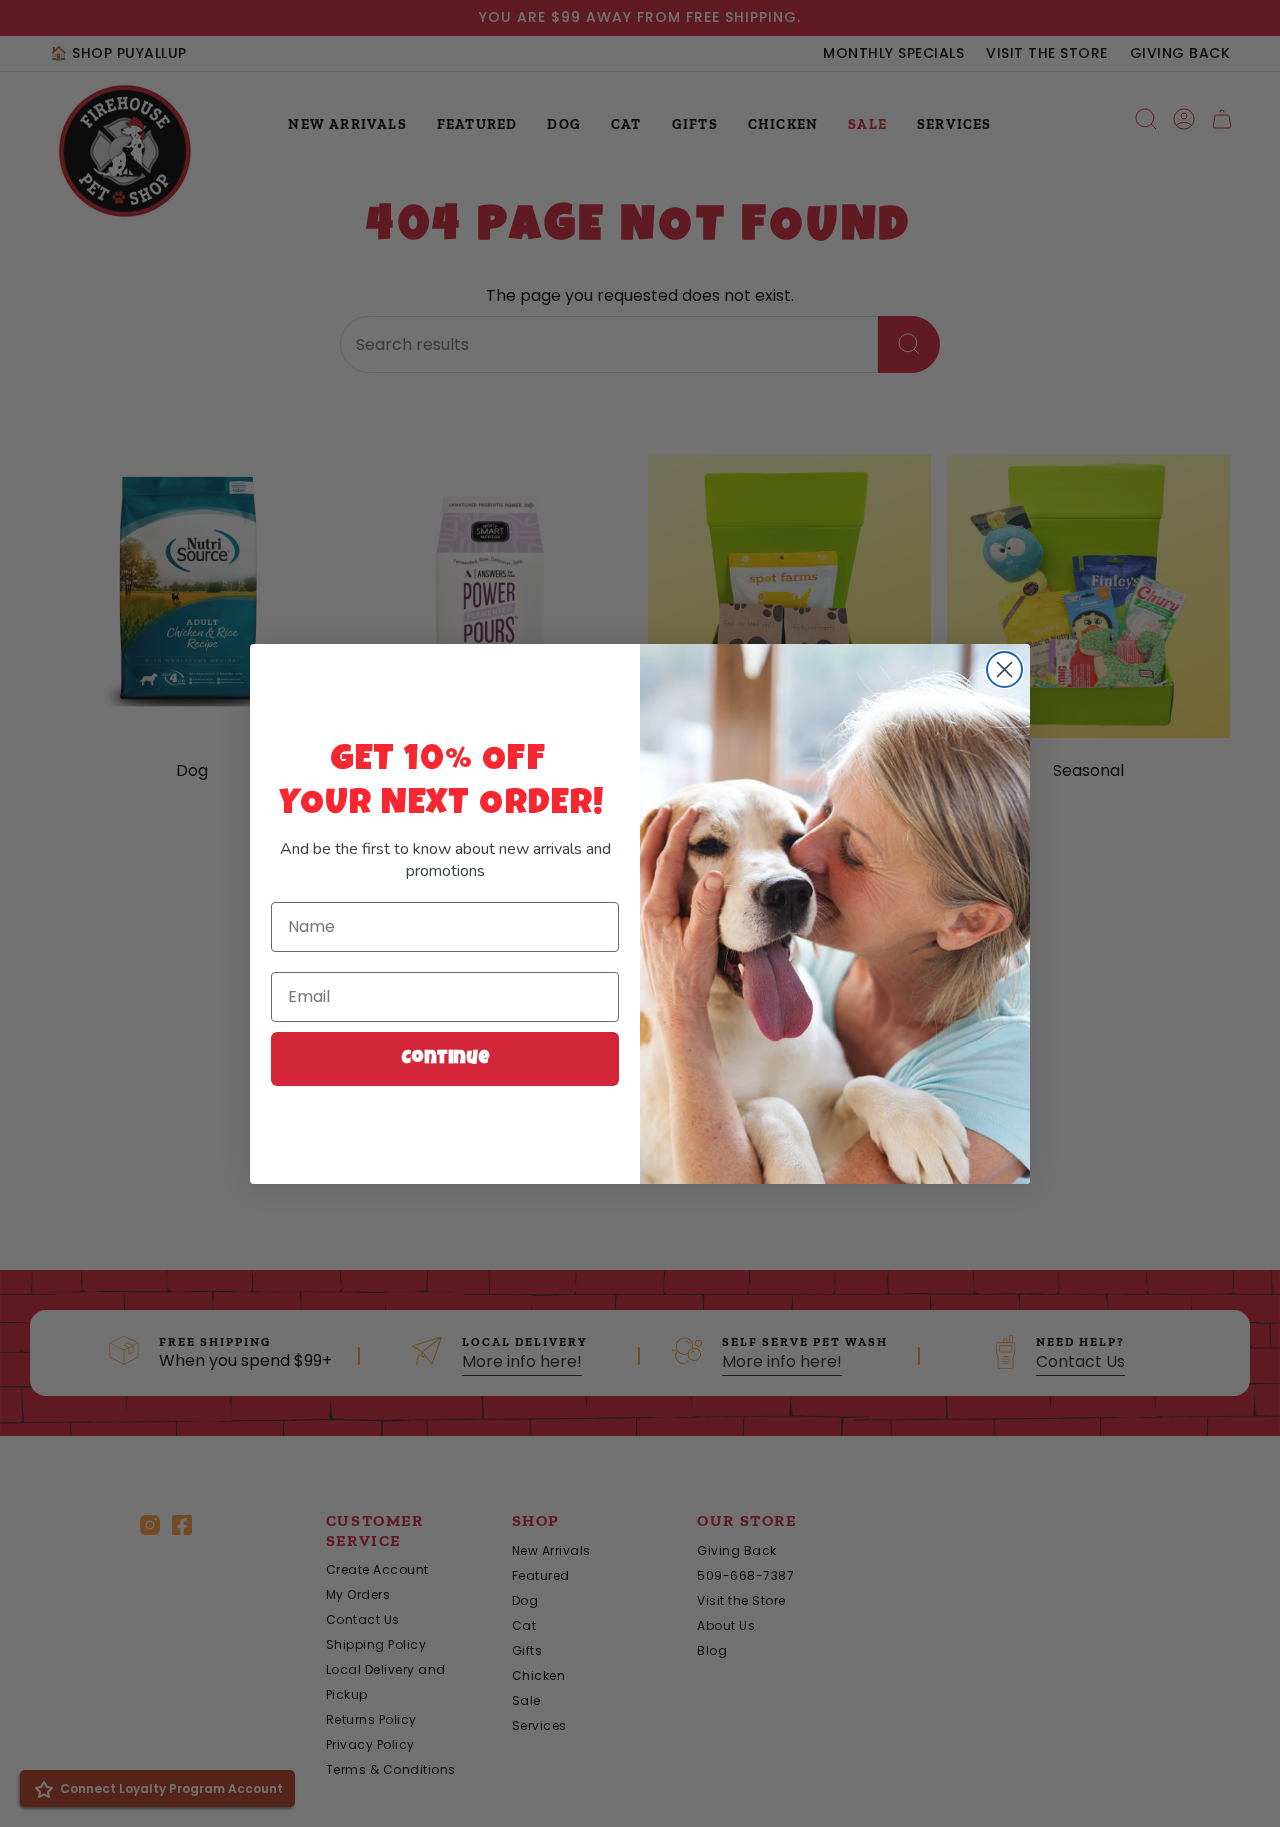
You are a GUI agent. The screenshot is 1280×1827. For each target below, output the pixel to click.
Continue (445, 1059)
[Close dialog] (1004, 669)
